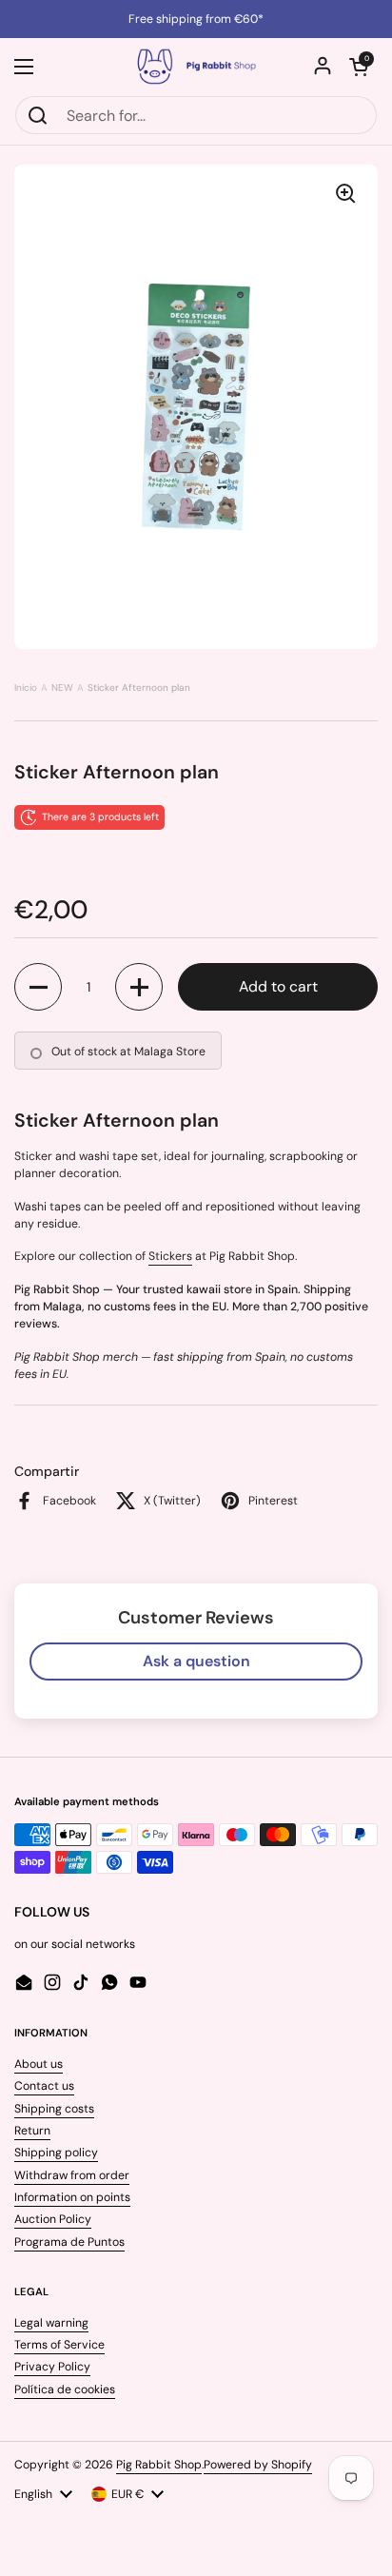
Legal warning (51, 2323)
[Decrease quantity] (38, 987)
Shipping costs (54, 2109)
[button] (359, 67)
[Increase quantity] (139, 987)
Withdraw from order (72, 2175)
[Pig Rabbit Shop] (196, 67)
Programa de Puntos (69, 2242)
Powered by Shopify (258, 2465)
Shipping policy (56, 2153)
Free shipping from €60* (196, 19)
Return (32, 2131)
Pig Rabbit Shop (159, 2465)
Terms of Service (59, 2345)
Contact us (44, 2086)
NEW (62, 688)
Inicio (26, 688)
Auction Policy (53, 2219)
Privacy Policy (52, 2367)
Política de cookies (65, 2389)
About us (39, 2064)
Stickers (170, 1256)
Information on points (72, 2197)
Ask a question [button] (196, 1661)
